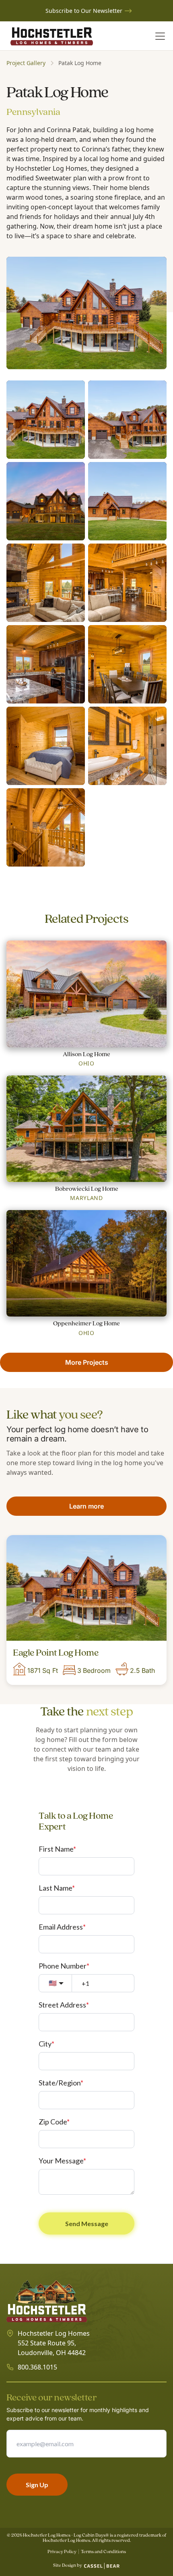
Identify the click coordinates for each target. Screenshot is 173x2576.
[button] (159, 36)
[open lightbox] (86, 313)
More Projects (87, 1362)
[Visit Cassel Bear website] (102, 2566)
